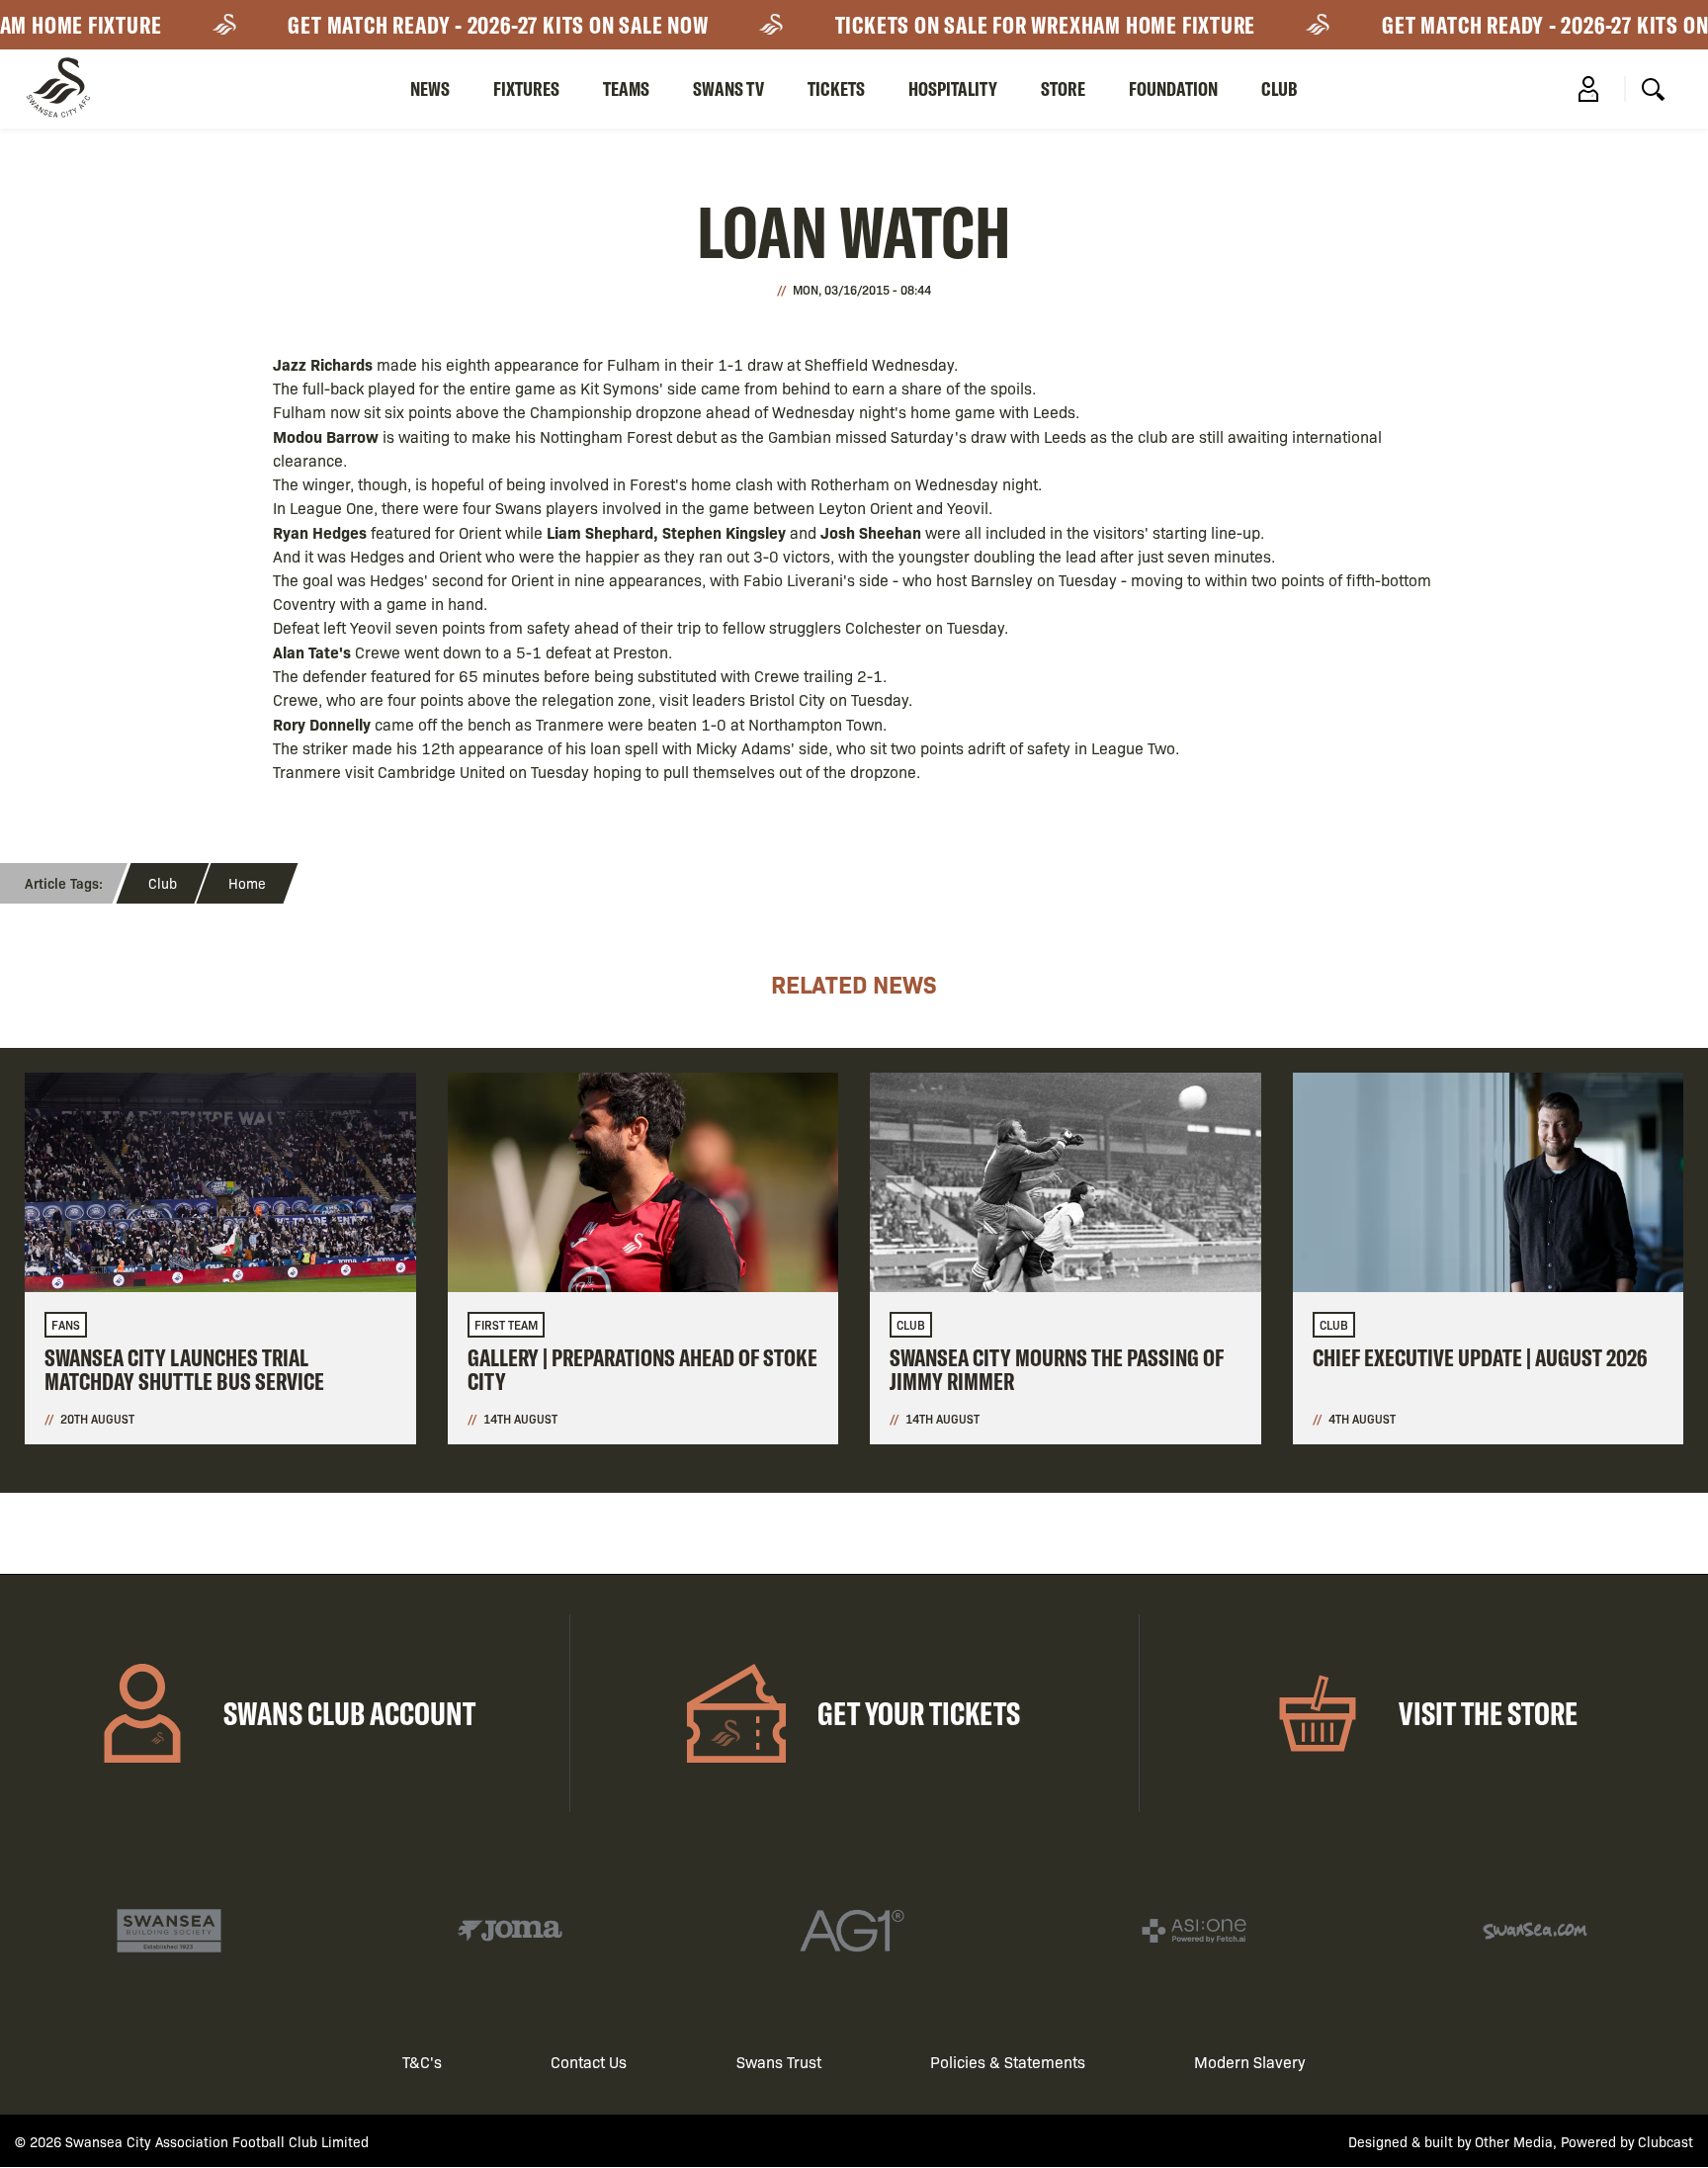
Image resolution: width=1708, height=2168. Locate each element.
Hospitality (953, 88)
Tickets (836, 88)
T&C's (422, 2062)
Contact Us (589, 2062)
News (430, 88)
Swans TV (728, 88)
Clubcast (1665, 2141)
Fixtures (526, 88)
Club (1280, 88)
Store (1063, 88)
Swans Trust (779, 2062)
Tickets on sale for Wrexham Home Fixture (1016, 25)
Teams (626, 88)
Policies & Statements (1008, 2062)
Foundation (1173, 88)
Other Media (1514, 2141)
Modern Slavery (1250, 2062)
